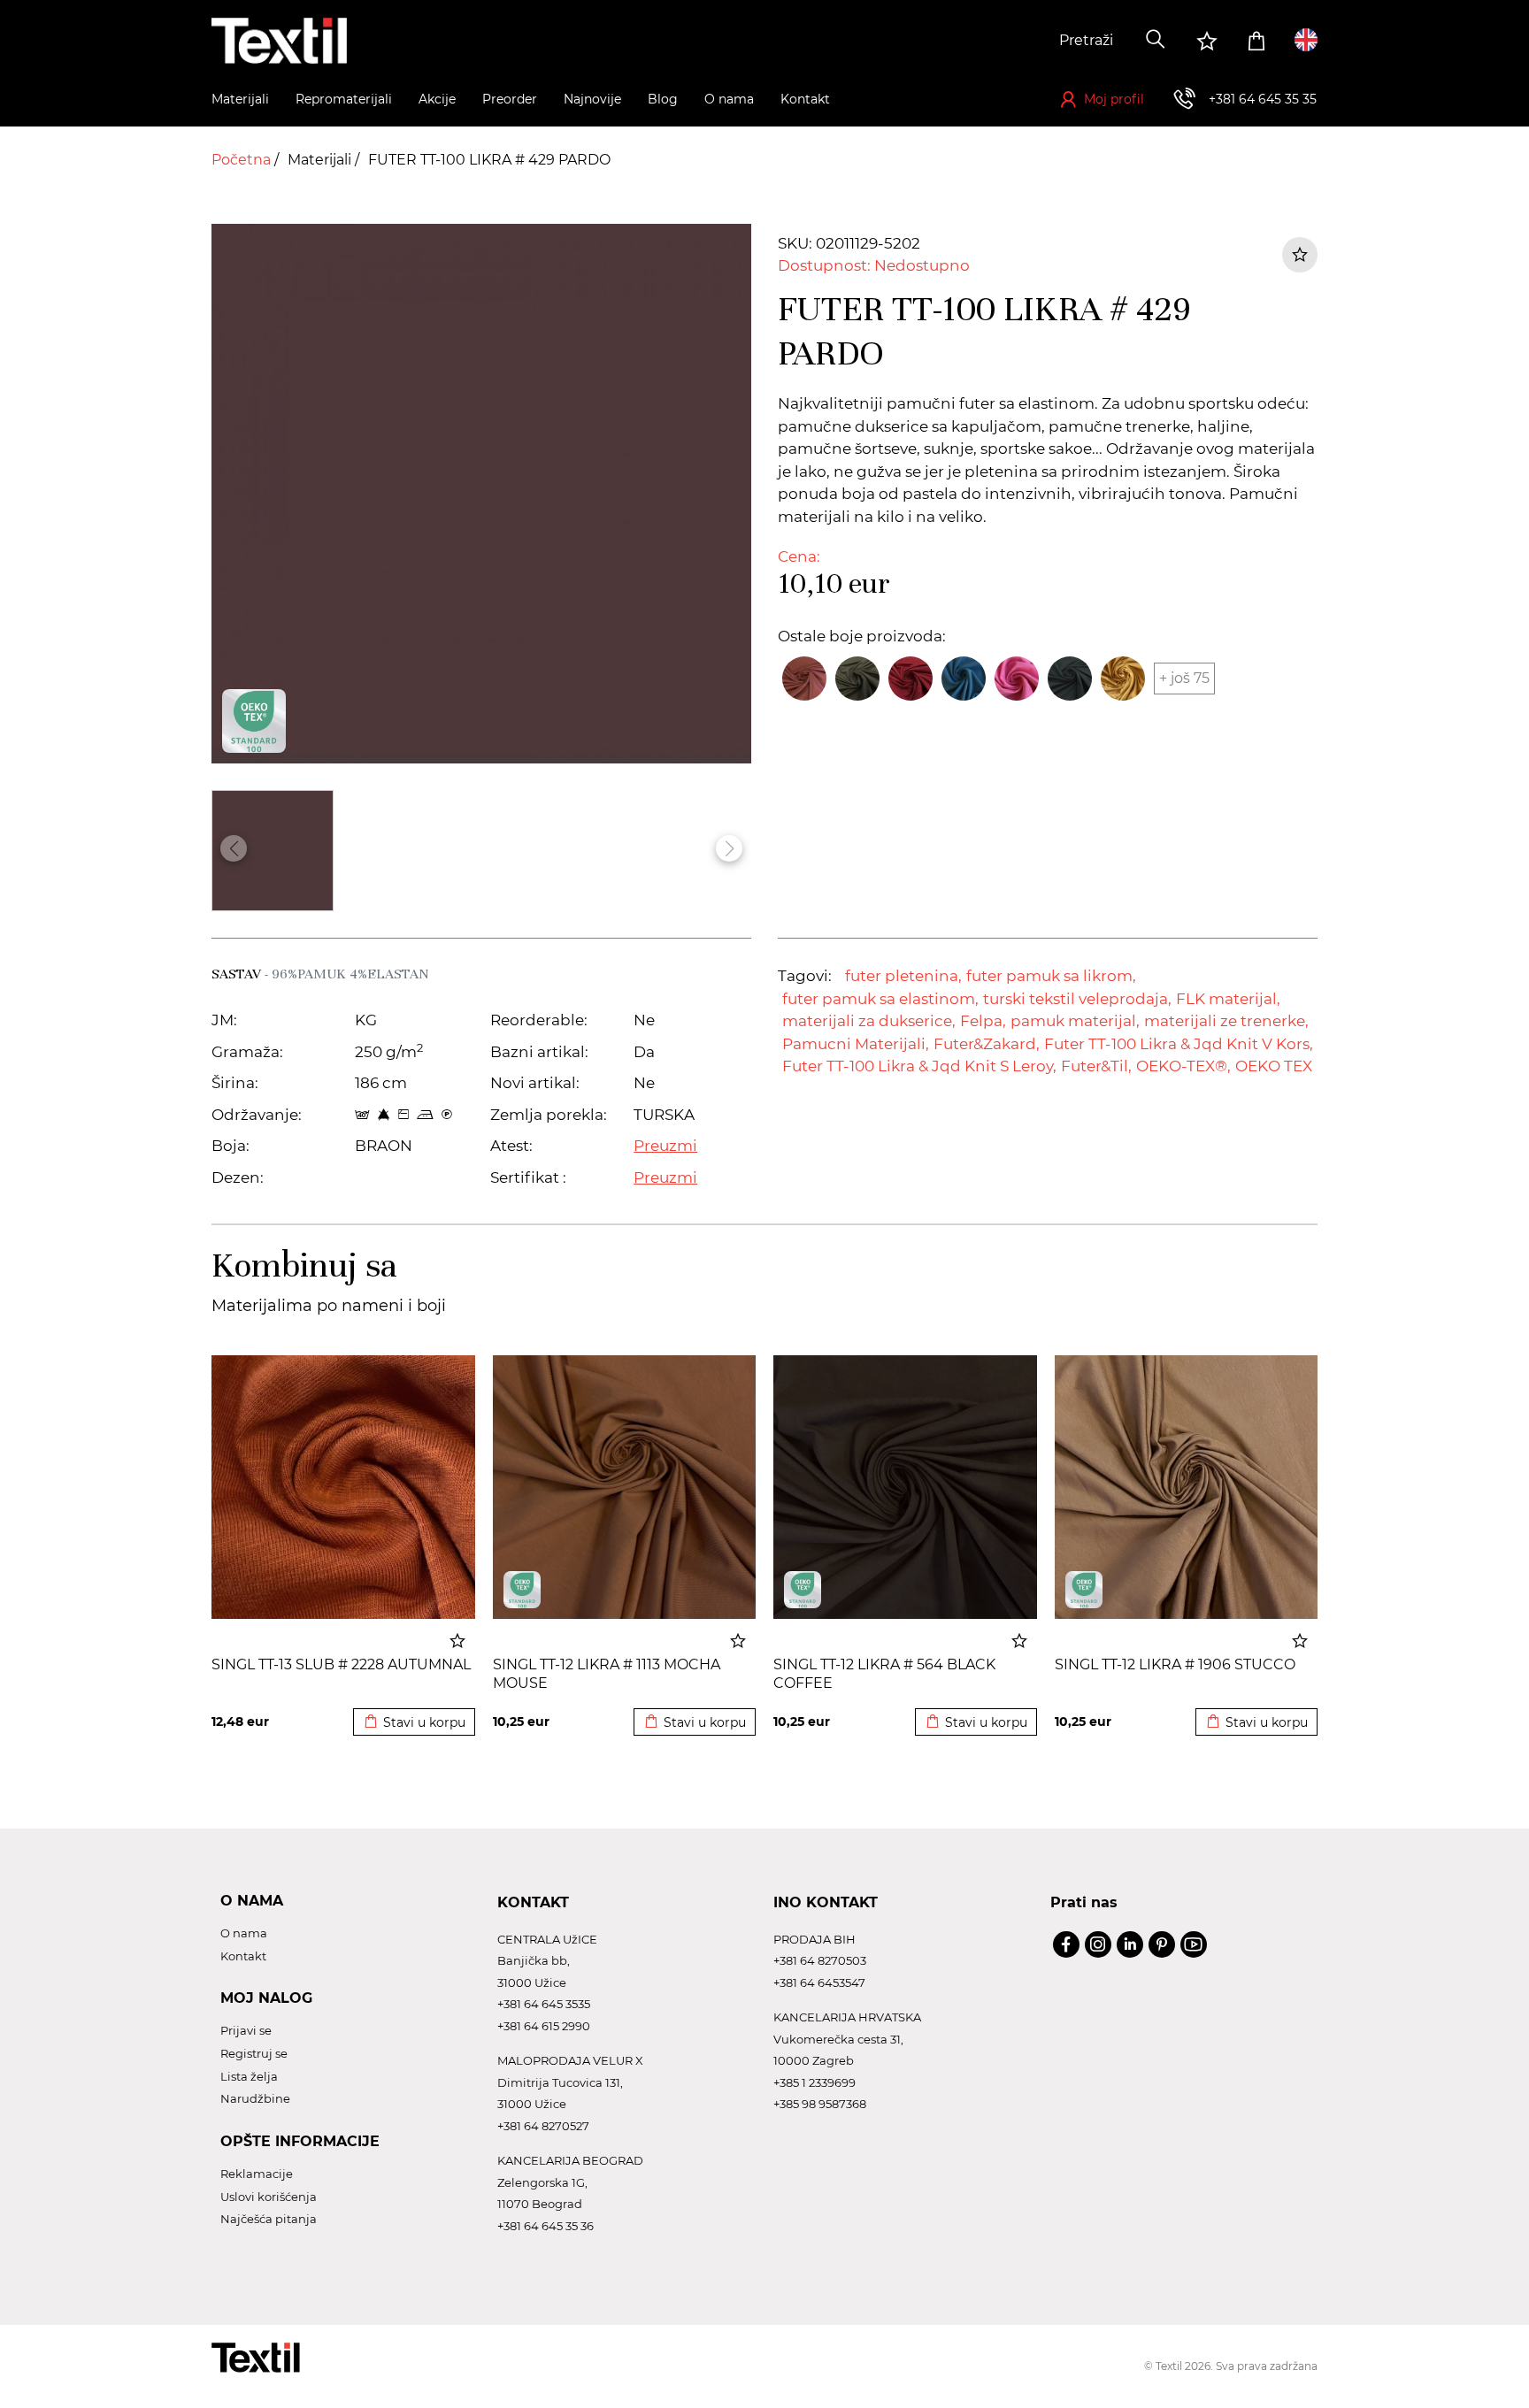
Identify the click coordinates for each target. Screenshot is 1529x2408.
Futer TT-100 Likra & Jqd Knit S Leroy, (919, 1066)
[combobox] (1001, 41)
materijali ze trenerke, (1226, 1021)
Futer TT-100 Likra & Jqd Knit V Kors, (1179, 1044)
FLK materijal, (1228, 999)
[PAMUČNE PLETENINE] (522, 1590)
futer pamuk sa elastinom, (880, 999)
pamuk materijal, (1075, 1021)
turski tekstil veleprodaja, (1077, 999)
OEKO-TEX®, (1183, 1066)
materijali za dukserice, (869, 1021)
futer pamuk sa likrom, (1051, 976)
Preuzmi (665, 1146)
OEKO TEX (1274, 1066)
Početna (243, 160)
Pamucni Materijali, (856, 1044)
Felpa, (983, 1021)
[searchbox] (1001, 41)
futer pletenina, (903, 976)
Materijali (321, 160)
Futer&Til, (1096, 1066)
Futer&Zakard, (987, 1044)
